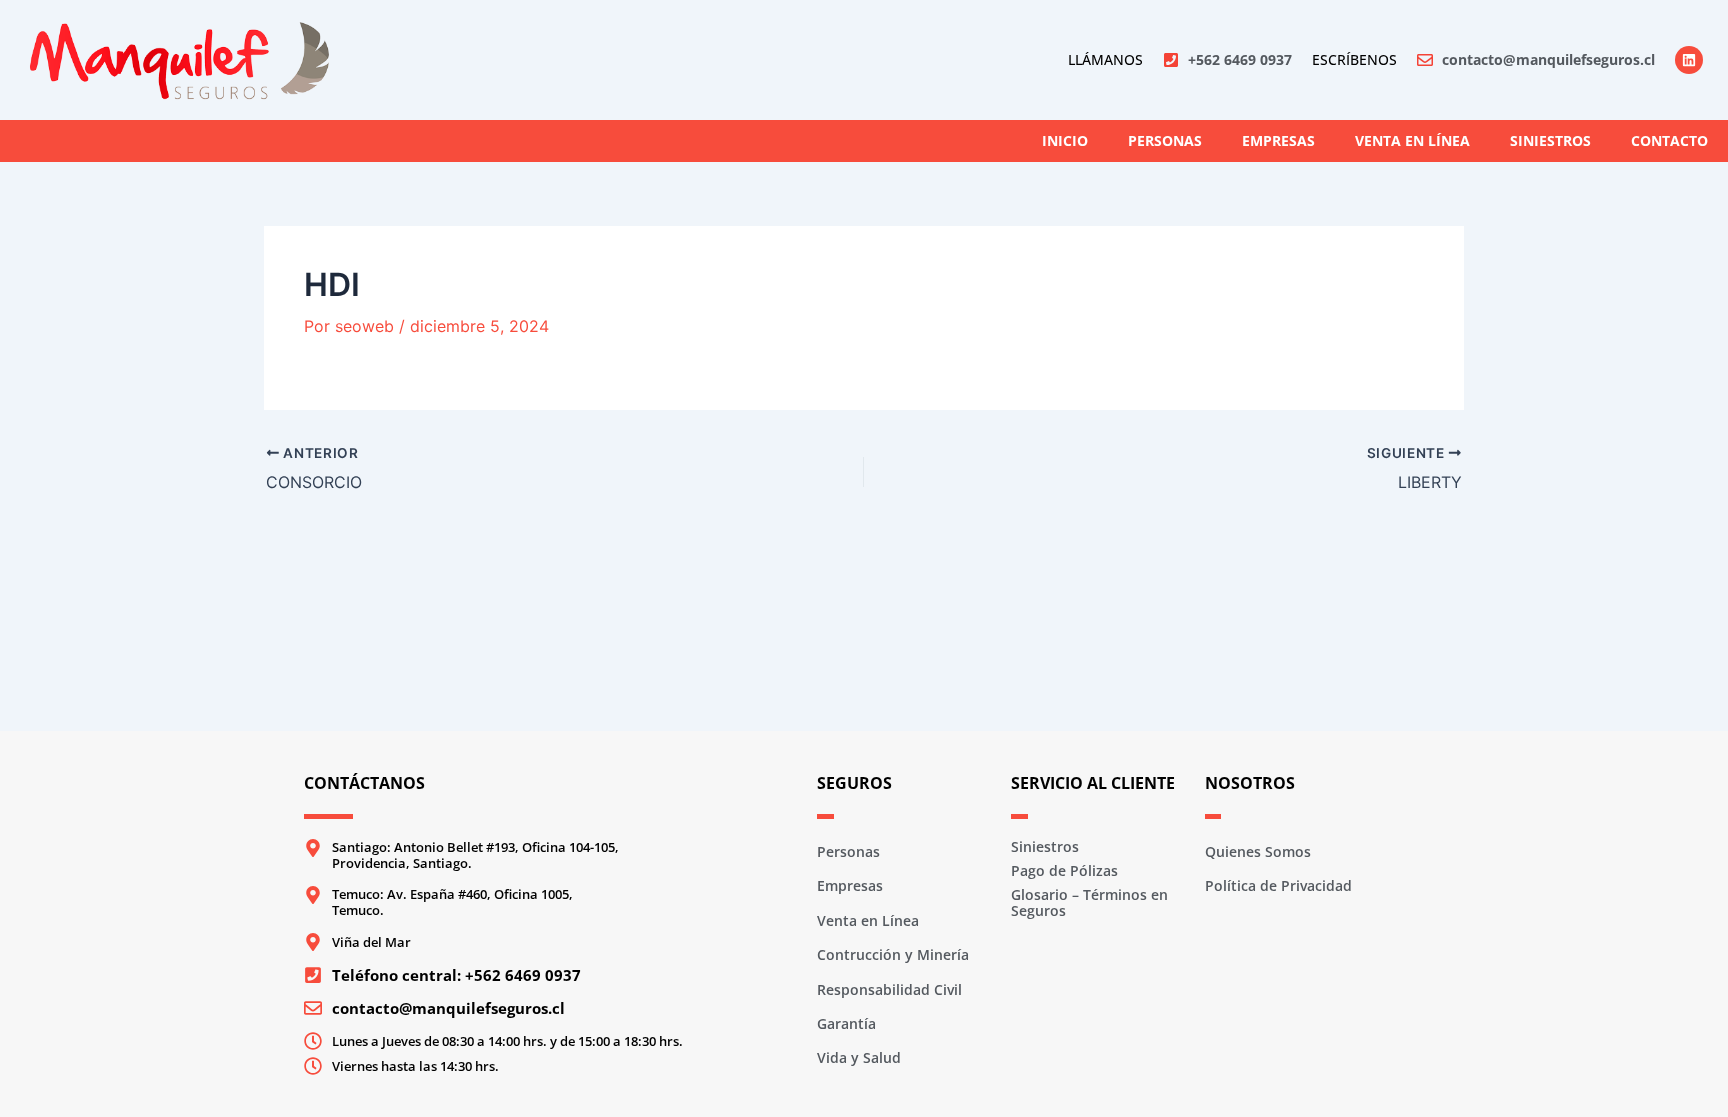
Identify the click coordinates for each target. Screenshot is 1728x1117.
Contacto (1669, 140)
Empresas (1278, 140)
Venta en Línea (1412, 140)
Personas (1165, 140)
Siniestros (1550, 140)
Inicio (1065, 140)
